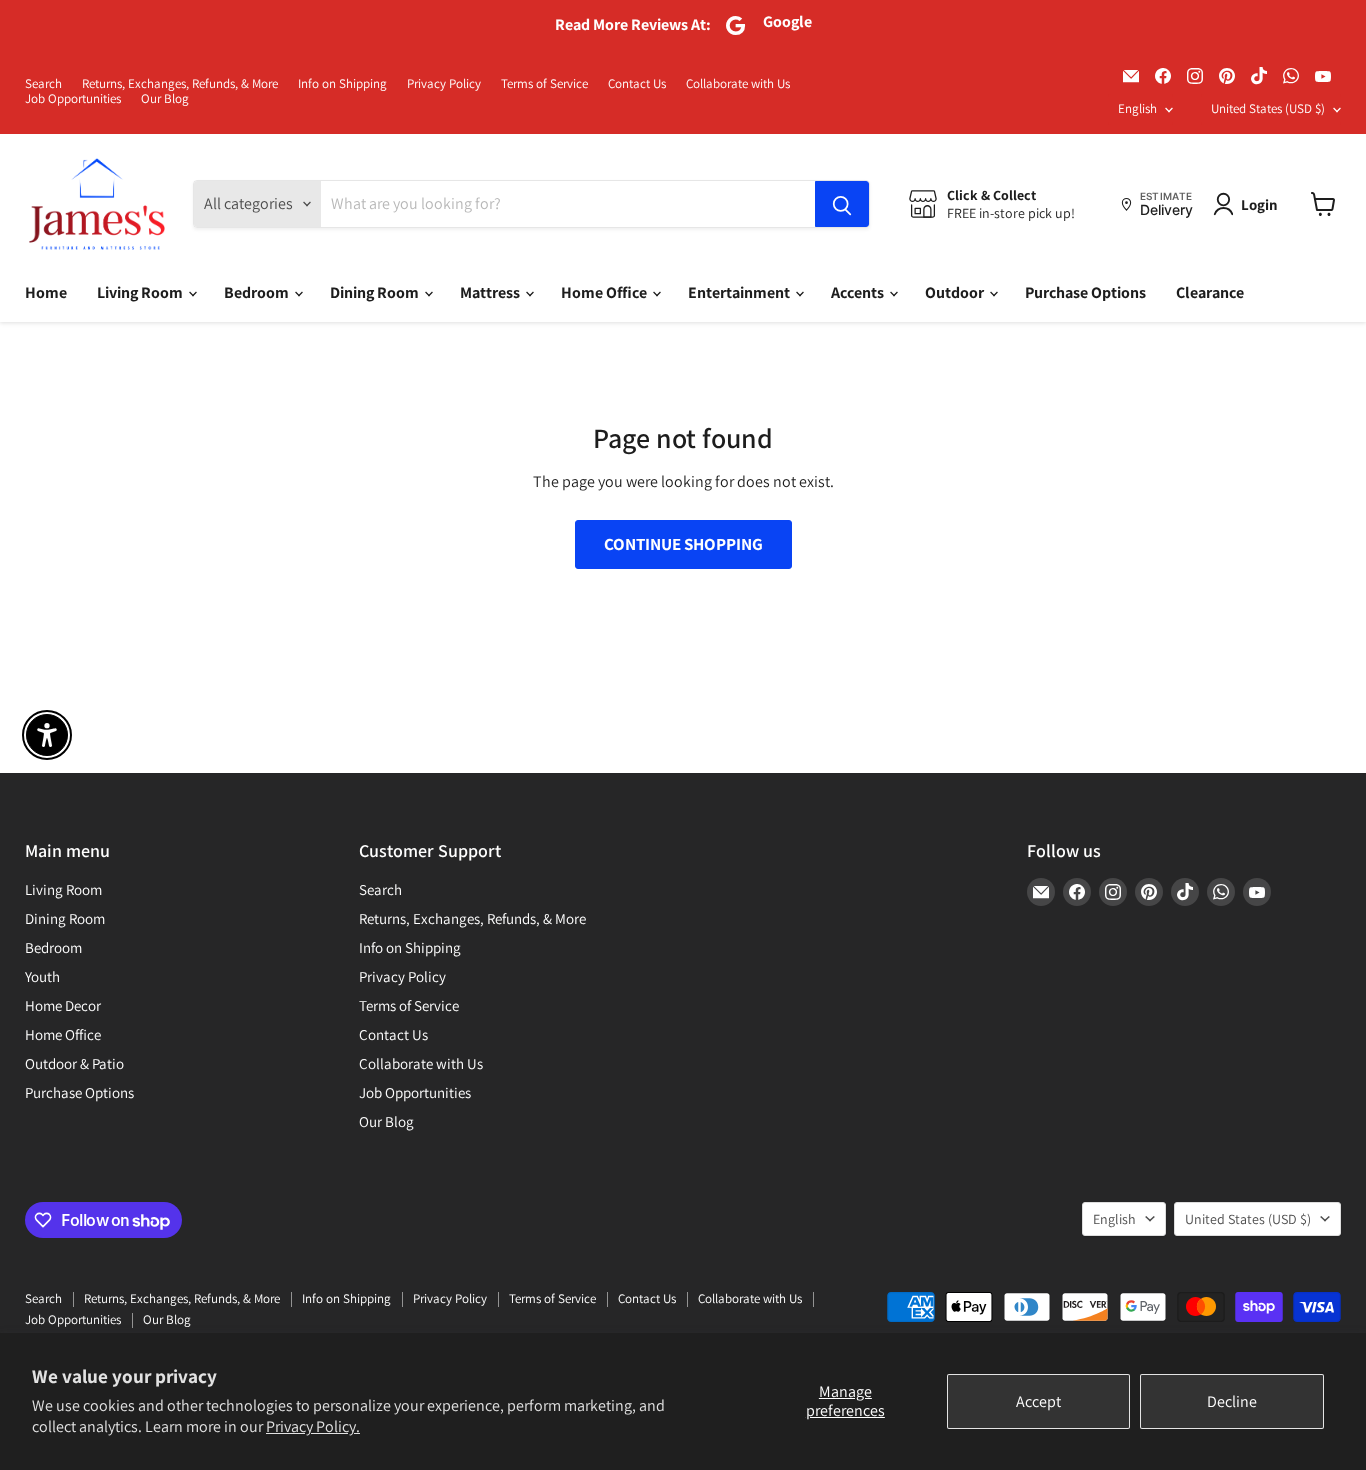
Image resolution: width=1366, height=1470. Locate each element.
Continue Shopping (683, 544)
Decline (1232, 1401)
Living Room (141, 292)
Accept (1038, 1401)
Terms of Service (544, 84)
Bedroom (258, 292)
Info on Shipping (342, 84)
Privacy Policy (444, 84)
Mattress (491, 292)
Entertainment (740, 292)
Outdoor (956, 292)
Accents (859, 292)
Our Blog (165, 99)
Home (46, 292)
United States (1268, 108)
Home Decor (63, 1005)
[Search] (842, 204)
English (1137, 108)
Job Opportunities (73, 99)
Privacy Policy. (313, 1426)
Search (43, 84)
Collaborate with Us (738, 84)
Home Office (605, 292)
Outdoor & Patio (74, 1063)
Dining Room (376, 292)
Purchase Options (1085, 292)
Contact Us (637, 84)
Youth (42, 976)
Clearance (1210, 292)
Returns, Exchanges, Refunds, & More (180, 84)
